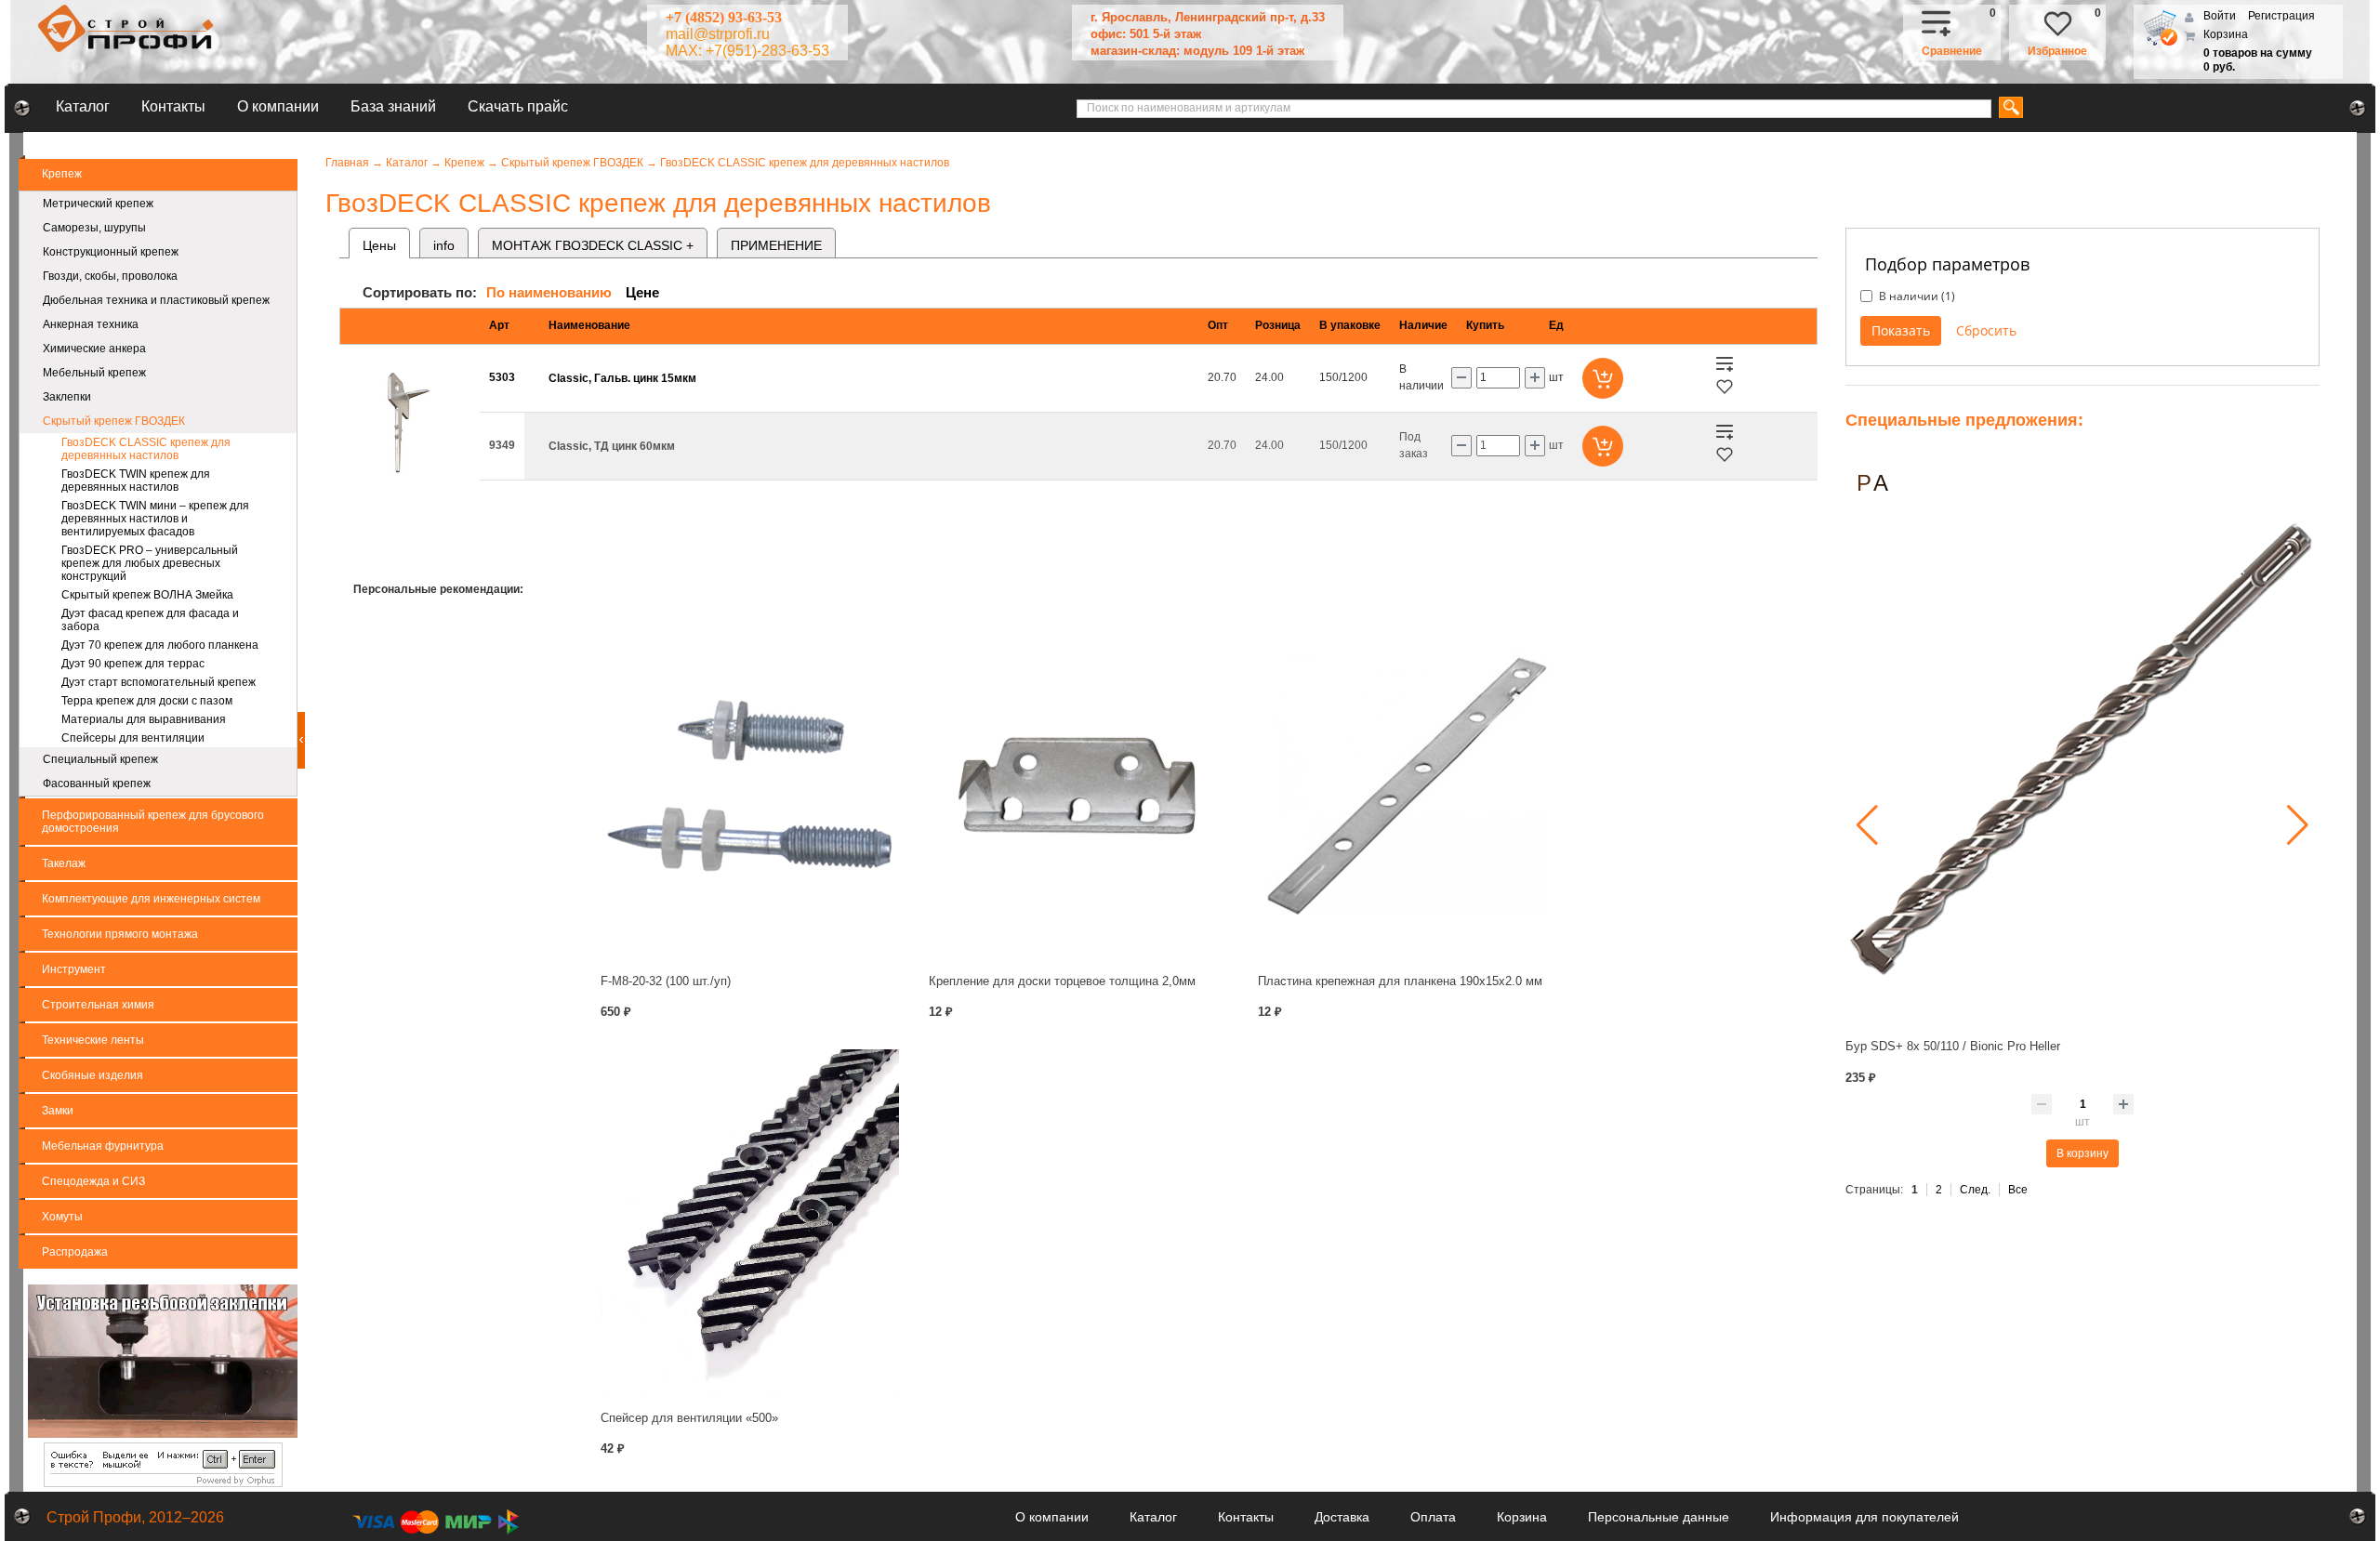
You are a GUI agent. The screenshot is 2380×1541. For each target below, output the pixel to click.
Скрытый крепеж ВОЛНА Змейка (147, 595)
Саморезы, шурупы (94, 228)
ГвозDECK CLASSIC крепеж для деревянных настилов (146, 449)
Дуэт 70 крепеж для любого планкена (160, 645)
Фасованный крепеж (97, 784)
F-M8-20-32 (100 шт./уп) (666, 981)
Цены (379, 245)
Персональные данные (1659, 1517)
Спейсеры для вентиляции (133, 738)
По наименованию (549, 292)
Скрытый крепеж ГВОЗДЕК (114, 421)
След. (1975, 1190)
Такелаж (64, 863)
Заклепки (67, 397)
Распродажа (75, 1252)
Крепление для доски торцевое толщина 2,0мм (1062, 981)
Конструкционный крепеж (111, 252)
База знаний (393, 106)
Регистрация (2281, 16)
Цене (642, 292)
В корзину (2082, 1153)
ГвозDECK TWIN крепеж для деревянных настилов (136, 481)
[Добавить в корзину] (1603, 378)
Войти (2221, 16)
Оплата (1433, 1517)
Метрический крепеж (98, 204)
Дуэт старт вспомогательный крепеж (159, 682)
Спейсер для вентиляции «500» (689, 1418)
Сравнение (1952, 51)
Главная (347, 163)
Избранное (2057, 51)
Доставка (1342, 1517)
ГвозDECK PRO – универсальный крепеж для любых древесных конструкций (150, 563)
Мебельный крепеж (94, 373)
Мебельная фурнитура (103, 1146)
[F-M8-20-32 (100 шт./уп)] (750, 786)
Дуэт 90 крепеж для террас (133, 664)
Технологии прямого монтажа (120, 934)
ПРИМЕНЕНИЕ (776, 245)
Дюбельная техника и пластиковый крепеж (156, 300)
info (444, 245)
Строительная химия (98, 1005)
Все (2018, 1190)
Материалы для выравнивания (144, 719)
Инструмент (74, 969)
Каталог (83, 106)
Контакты (173, 106)
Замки (58, 1111)
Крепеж (62, 174)
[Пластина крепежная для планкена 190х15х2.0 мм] (1407, 786)
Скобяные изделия (93, 1075)
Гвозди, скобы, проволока (110, 276)
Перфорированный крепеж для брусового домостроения (153, 822)
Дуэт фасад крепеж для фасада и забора (150, 620)
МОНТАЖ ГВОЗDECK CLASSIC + (593, 245)
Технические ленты (93, 1040)
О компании (278, 106)
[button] (1867, 825)
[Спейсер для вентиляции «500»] (750, 1223)
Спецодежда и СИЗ (93, 1181)
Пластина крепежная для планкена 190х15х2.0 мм (1400, 981)
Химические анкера (94, 349)
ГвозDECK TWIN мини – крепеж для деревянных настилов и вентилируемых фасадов (155, 519)
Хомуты (62, 1217)
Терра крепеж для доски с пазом (147, 701)
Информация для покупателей (1864, 1517)
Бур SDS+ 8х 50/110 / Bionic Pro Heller (1953, 1046)
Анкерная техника (91, 324)
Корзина (2226, 34)
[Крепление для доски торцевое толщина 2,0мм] (1078, 786)
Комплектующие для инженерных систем (151, 899)
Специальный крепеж (100, 759)
